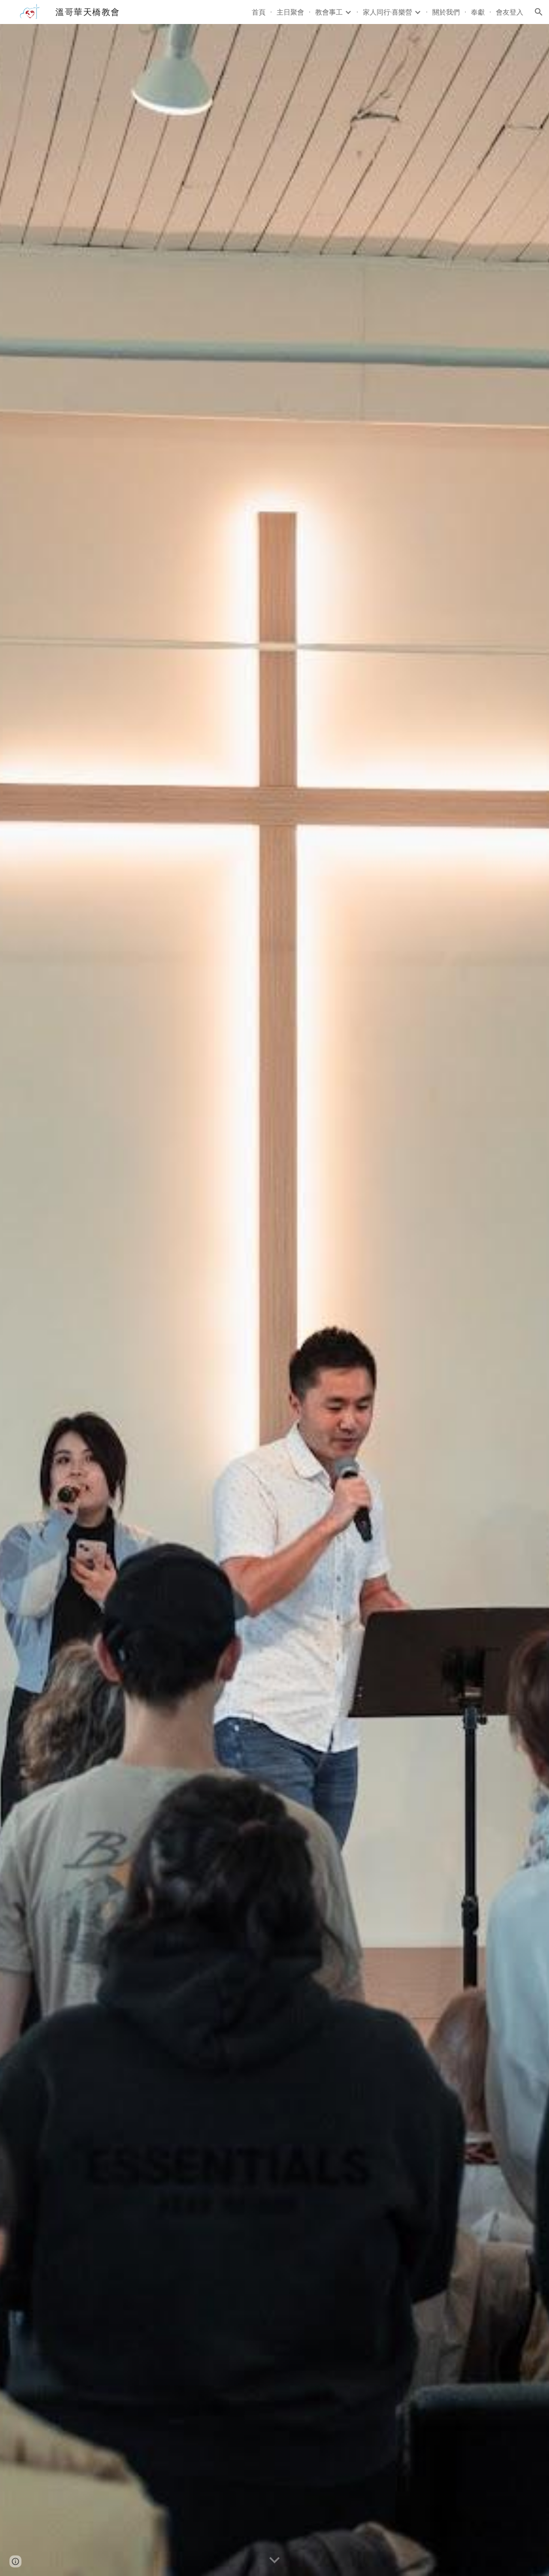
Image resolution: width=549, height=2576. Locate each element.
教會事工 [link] (329, 12)
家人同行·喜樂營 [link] (388, 12)
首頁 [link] (259, 12)
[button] (539, 12)
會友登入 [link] (510, 12)
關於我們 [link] (446, 12)
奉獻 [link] (478, 12)
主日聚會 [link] (290, 12)
